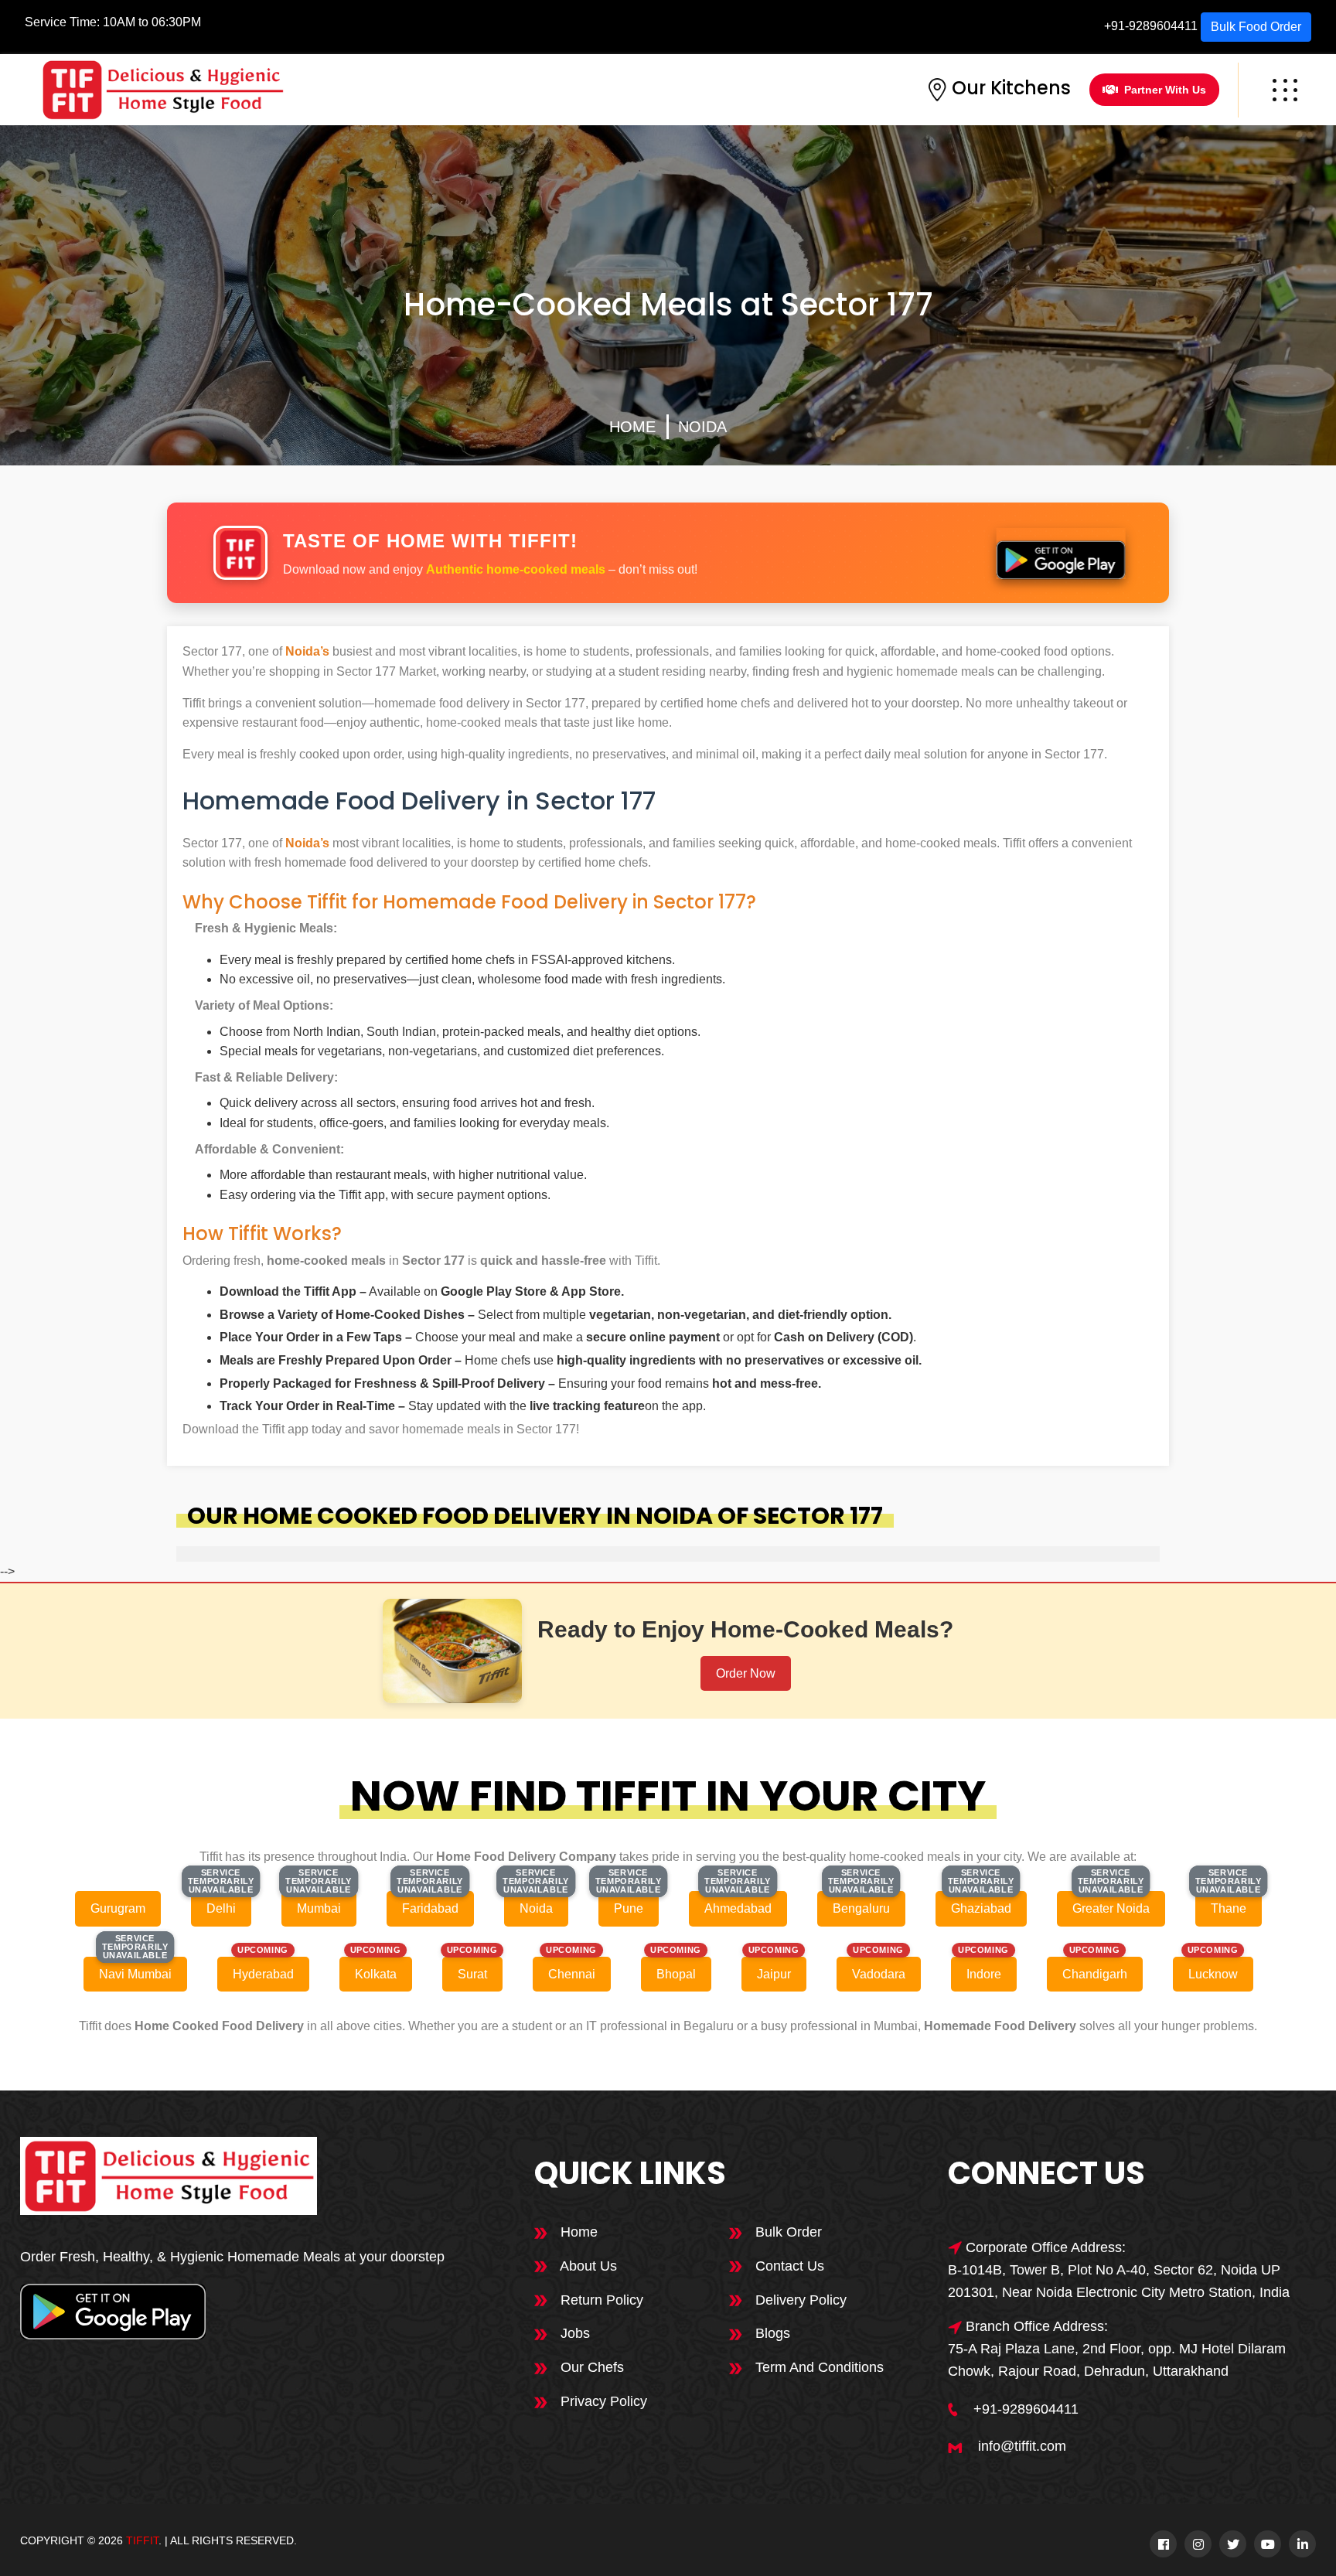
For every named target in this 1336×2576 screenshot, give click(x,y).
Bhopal (676, 1974)
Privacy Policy (602, 2401)
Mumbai (319, 1908)
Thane (1229, 1908)
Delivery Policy (799, 2300)
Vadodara (879, 1974)
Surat (472, 1974)
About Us (587, 2266)
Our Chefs (590, 2367)
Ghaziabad (981, 1908)
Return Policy (600, 2300)
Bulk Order (787, 2232)
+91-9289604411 (1151, 26)
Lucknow (1213, 1974)
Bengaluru (861, 1908)
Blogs (771, 2333)
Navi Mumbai (135, 1974)
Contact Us (788, 2266)
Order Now (746, 1673)
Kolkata (376, 1974)
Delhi (221, 1908)
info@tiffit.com (1022, 2446)
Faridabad (430, 1908)
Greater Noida (1111, 1908)
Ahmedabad (738, 1908)
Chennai (572, 1974)
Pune (629, 1908)
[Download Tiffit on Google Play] (1061, 553)
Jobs (573, 2333)
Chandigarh (1095, 1974)
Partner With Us (1165, 90)
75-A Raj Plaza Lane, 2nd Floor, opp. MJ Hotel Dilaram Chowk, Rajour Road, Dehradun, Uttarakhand (1117, 2360)
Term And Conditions (818, 2367)
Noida (702, 427)
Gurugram (118, 1908)
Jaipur (774, 1974)
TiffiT (142, 2540)
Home (632, 427)
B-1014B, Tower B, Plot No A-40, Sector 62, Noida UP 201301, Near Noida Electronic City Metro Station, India (1119, 2281)
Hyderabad (263, 1974)
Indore (984, 1974)
